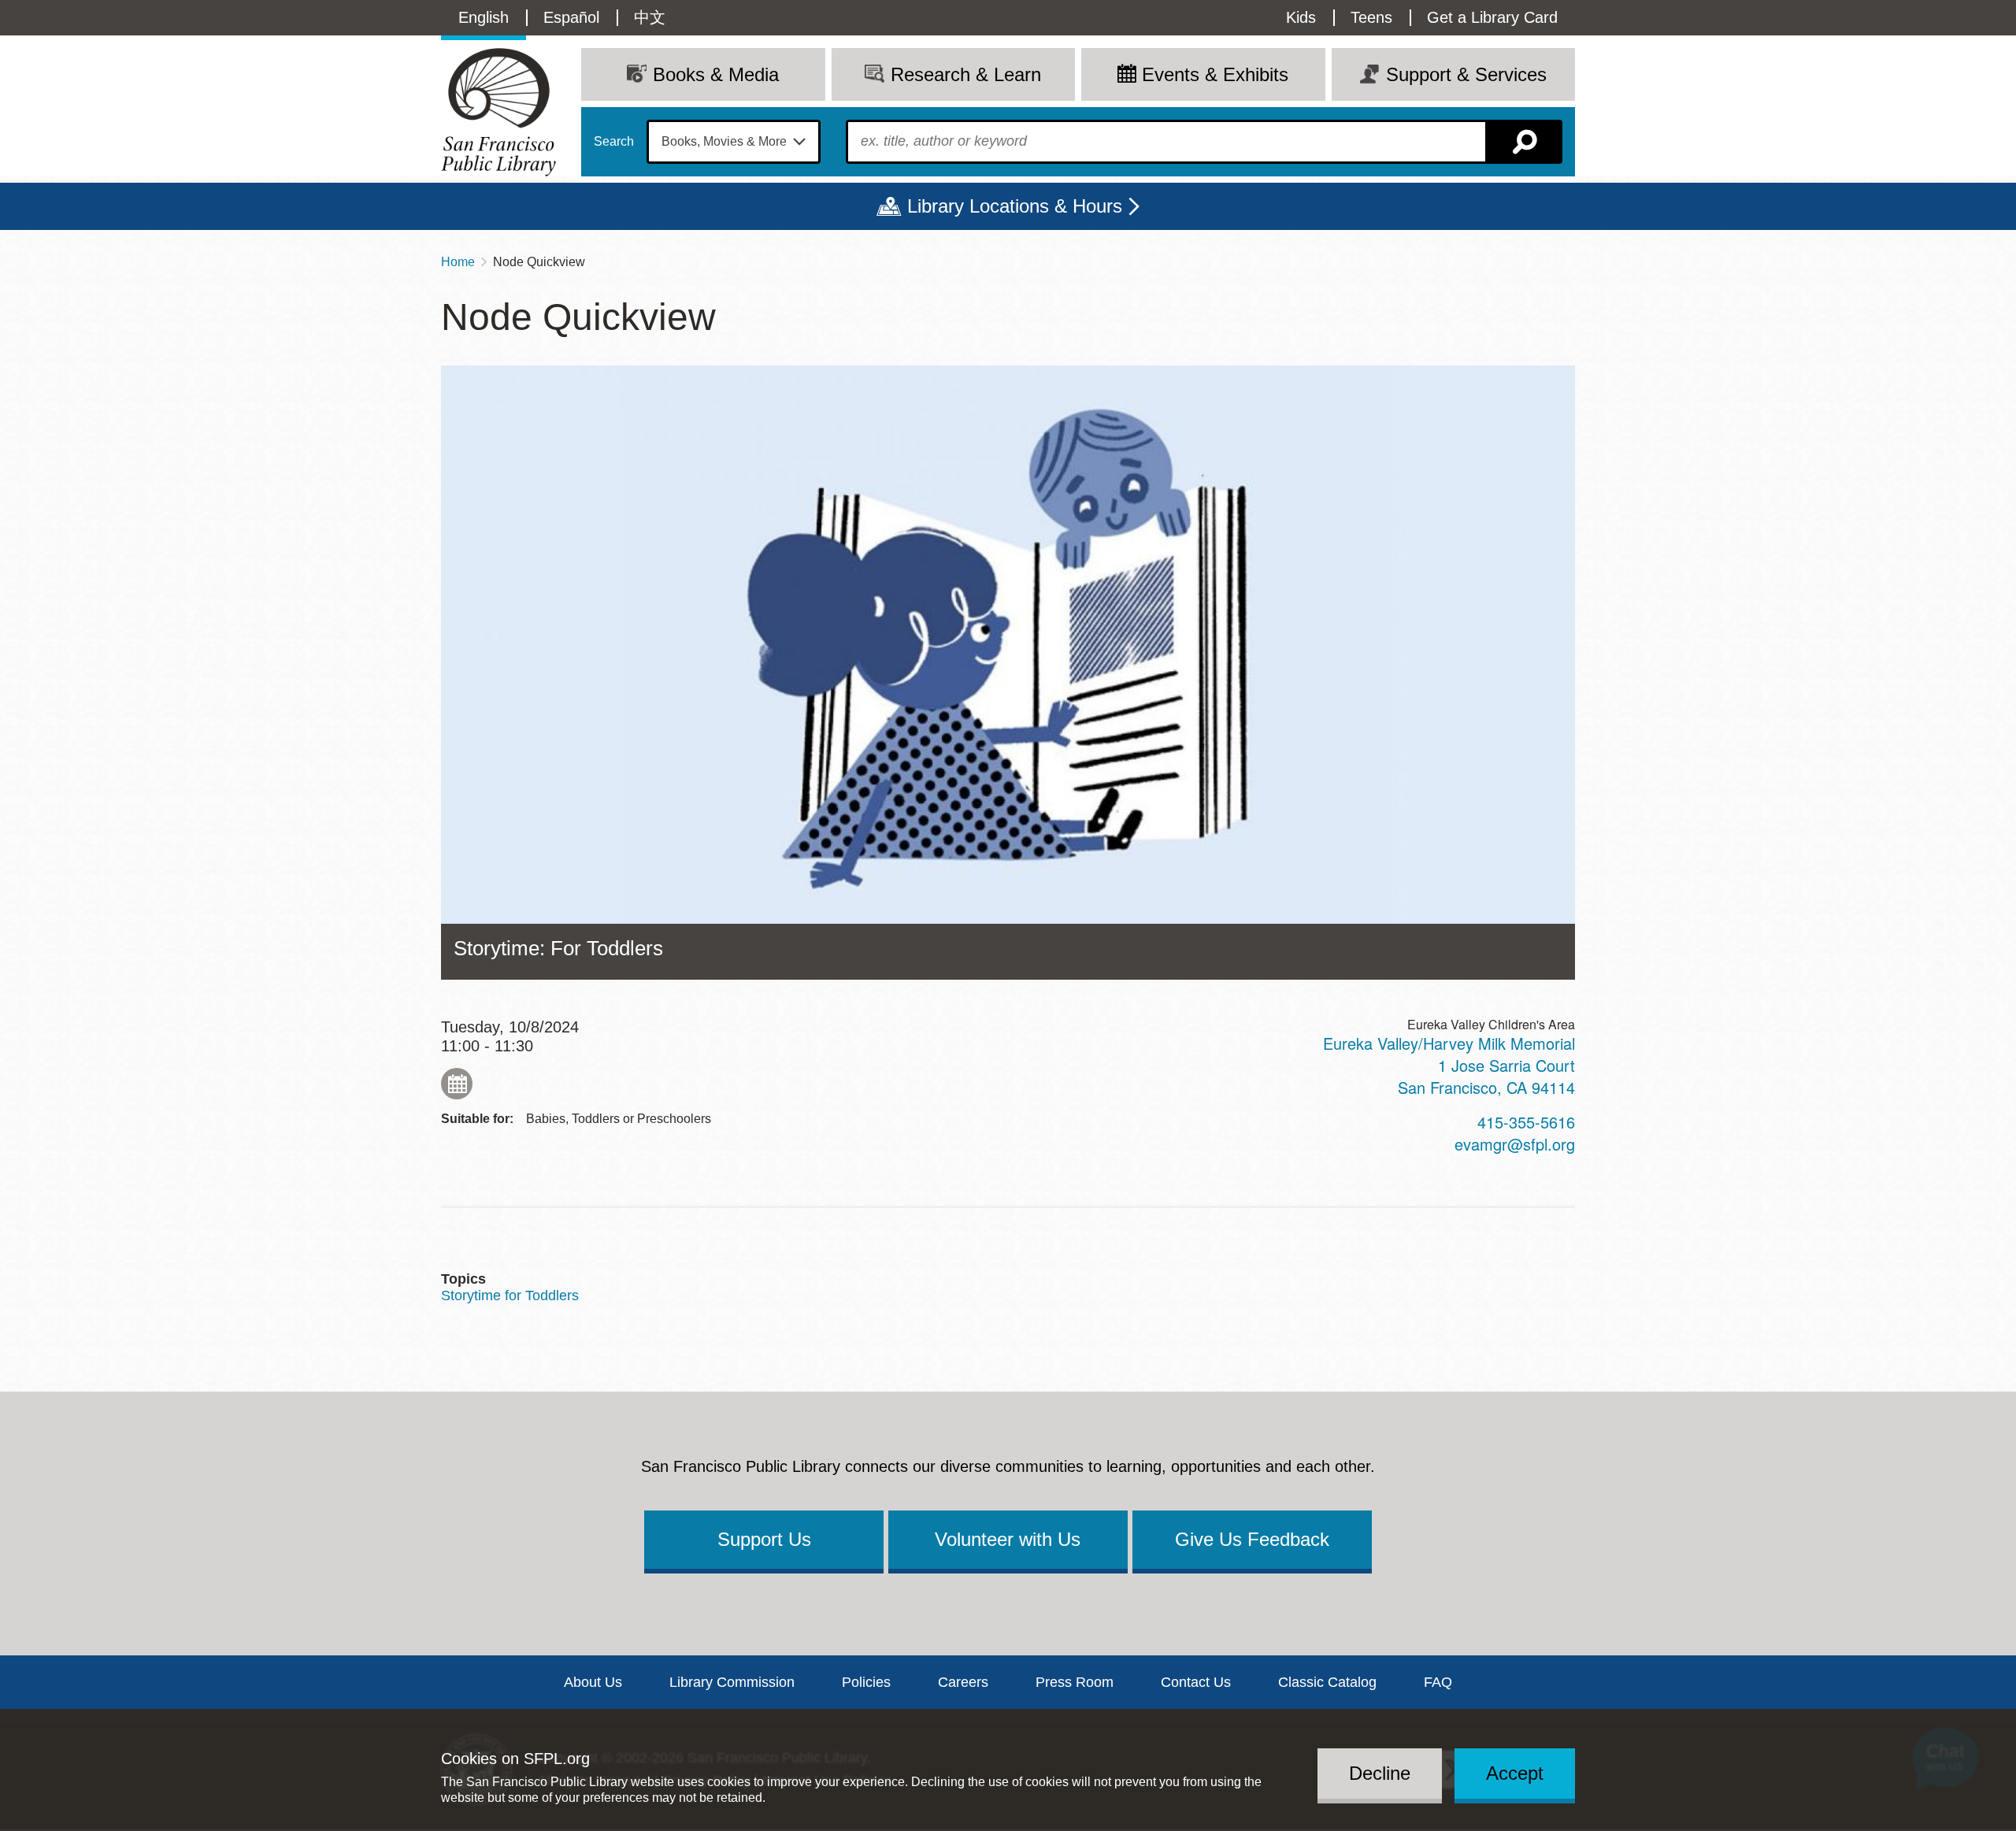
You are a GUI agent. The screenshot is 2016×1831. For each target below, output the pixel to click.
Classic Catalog (1327, 1682)
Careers (963, 1682)
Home (458, 262)
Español (571, 17)
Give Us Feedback (1252, 1539)
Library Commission (732, 1682)
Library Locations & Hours (1015, 206)
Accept (1515, 1773)
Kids (1301, 17)
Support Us (764, 1539)
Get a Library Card (1492, 17)
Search (614, 142)
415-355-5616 (1526, 1122)
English (484, 17)
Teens (1371, 17)
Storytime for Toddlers (510, 1295)
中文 (650, 17)
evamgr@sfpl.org (1515, 1144)
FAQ (1438, 1682)
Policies (866, 1682)
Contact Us (1196, 1682)
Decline (1380, 1773)
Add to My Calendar (457, 1084)
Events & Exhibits (1215, 74)
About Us (593, 1682)
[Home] (498, 112)
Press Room (1075, 1682)
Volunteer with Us (1008, 1539)
